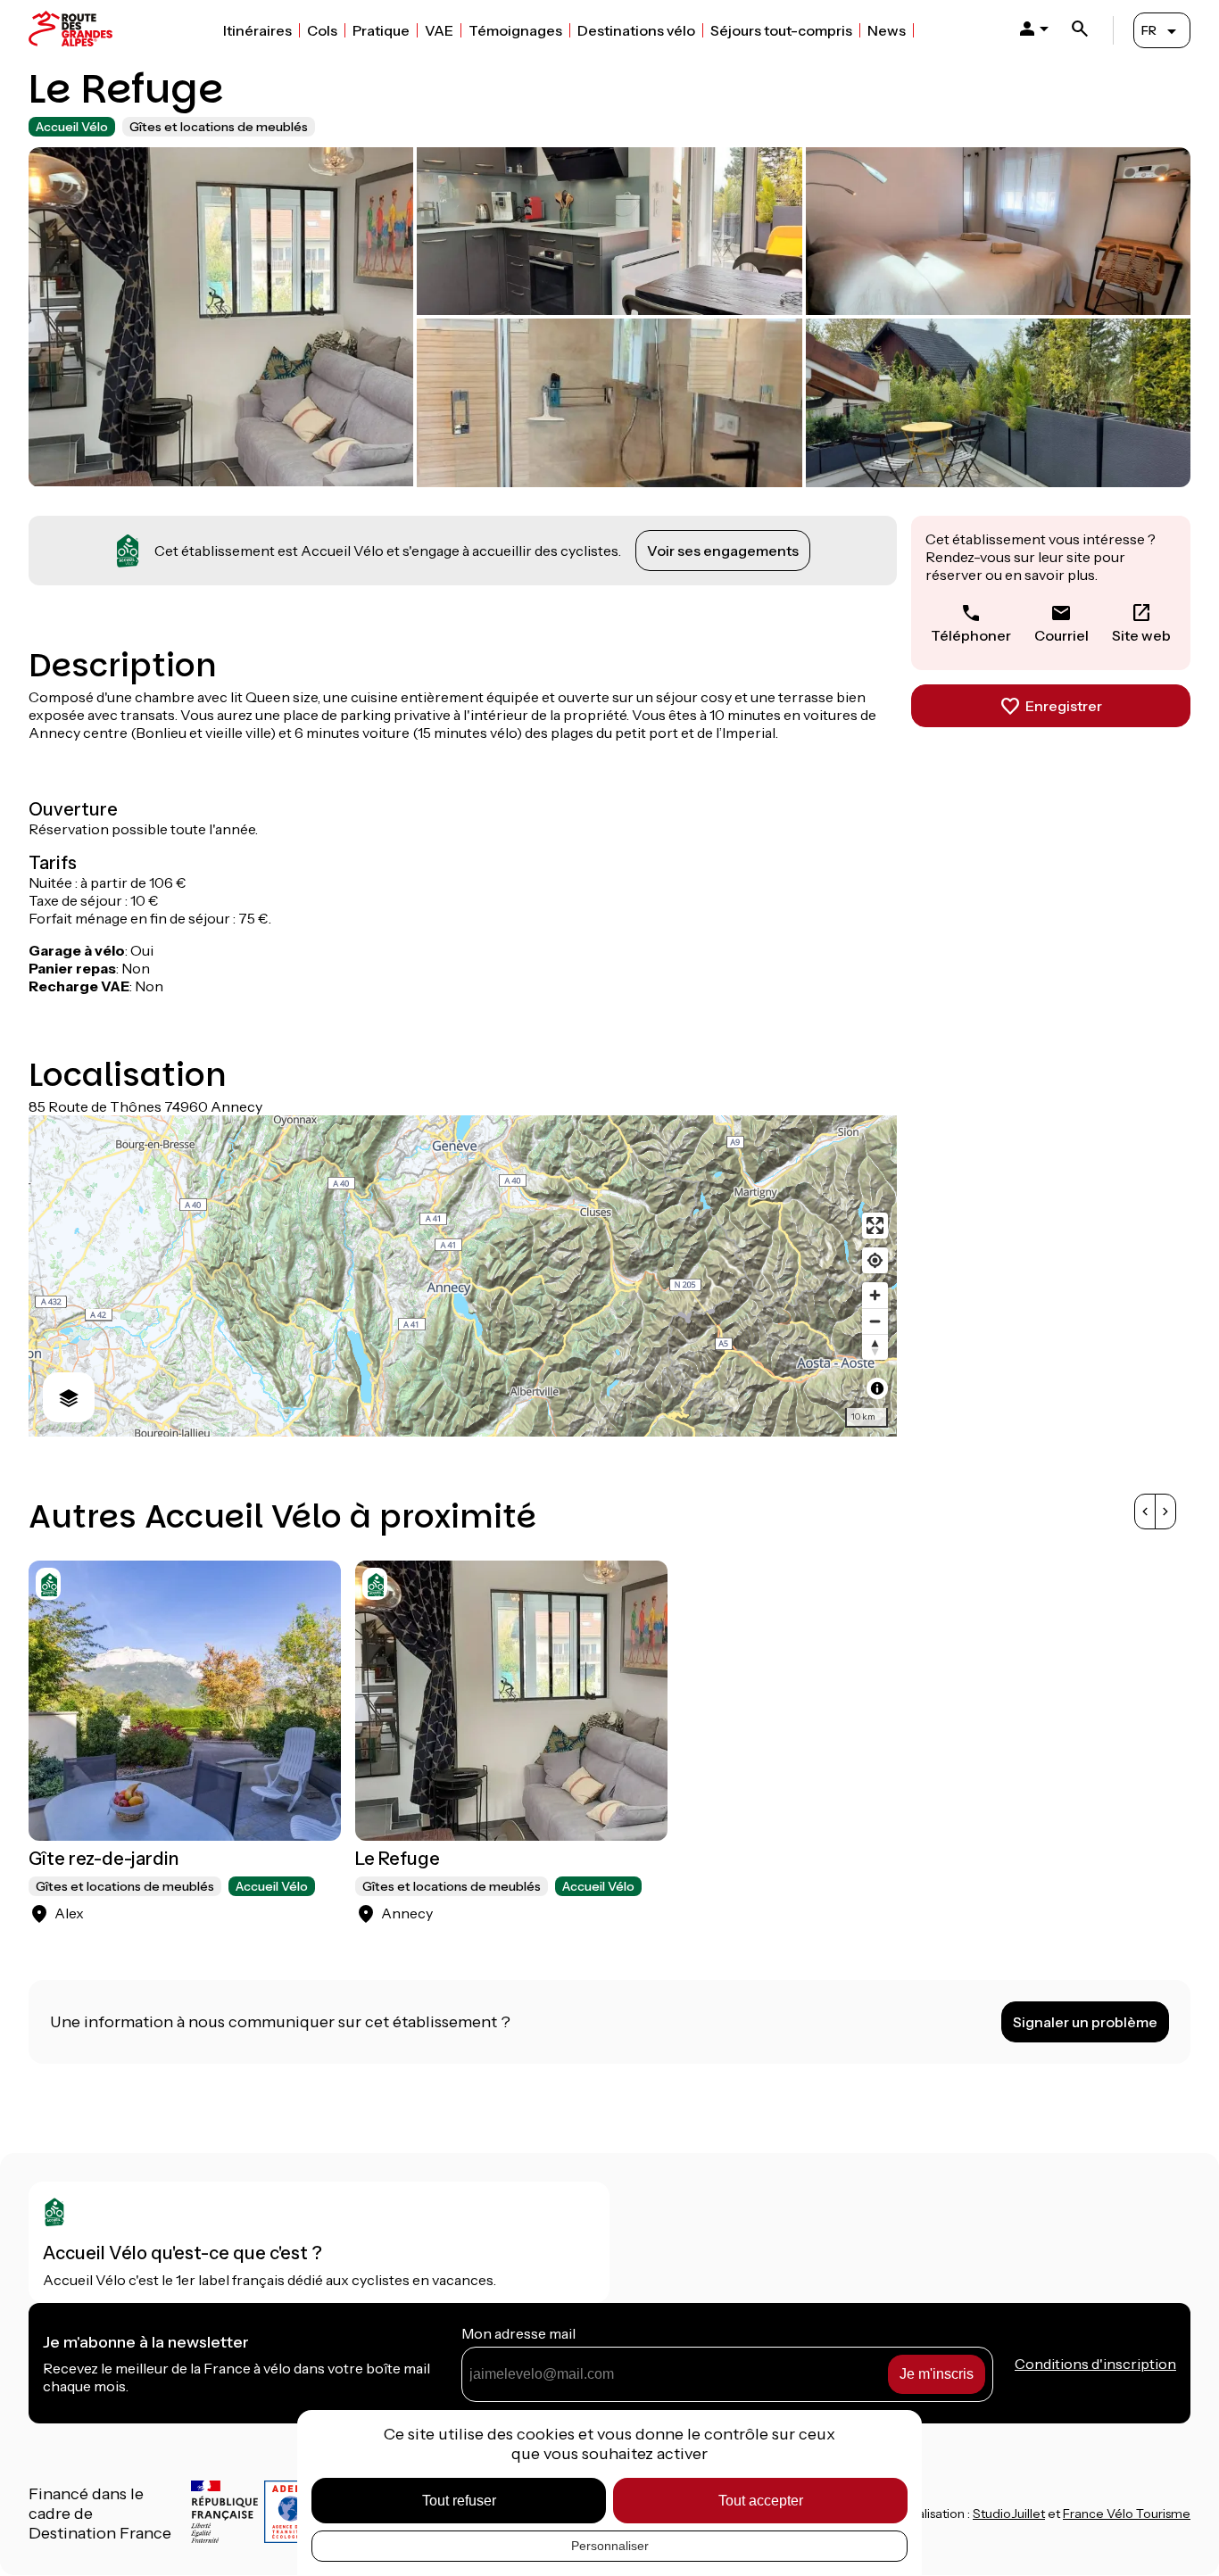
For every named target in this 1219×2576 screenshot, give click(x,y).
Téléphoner (971, 635)
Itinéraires (257, 30)
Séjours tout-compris (781, 30)
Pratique (381, 30)
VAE (439, 30)
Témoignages (515, 30)
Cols (322, 30)
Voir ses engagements (723, 551)
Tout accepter (761, 2501)
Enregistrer (1064, 706)
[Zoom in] (875, 1295)
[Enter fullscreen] (875, 1226)
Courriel (1061, 635)
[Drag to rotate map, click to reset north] (875, 1347)
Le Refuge (398, 1859)
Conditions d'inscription (1095, 2364)
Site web (1141, 635)
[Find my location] (875, 1260)
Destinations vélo (636, 30)
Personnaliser (610, 2546)
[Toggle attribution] (877, 1388)
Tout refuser (459, 2501)
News (887, 30)
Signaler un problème (1085, 2022)
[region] (463, 1276)
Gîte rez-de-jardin (104, 1859)
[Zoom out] (875, 1321)
